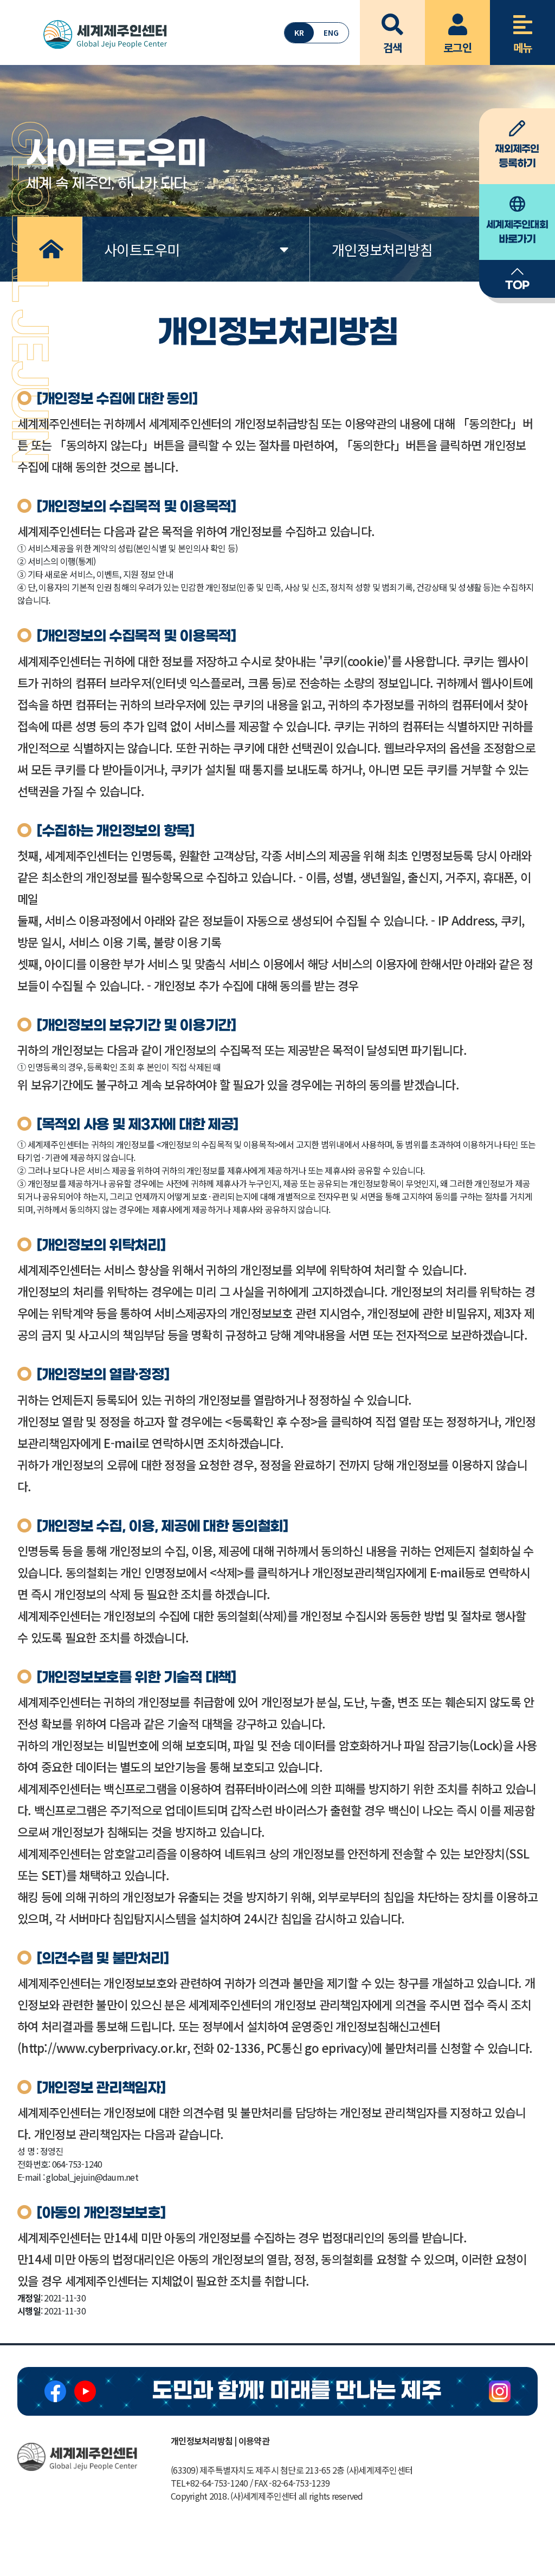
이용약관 (254, 2441)
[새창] (55, 2391)
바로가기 (517, 232)
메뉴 (523, 47)
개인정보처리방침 (382, 249)
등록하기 (517, 156)
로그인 (457, 47)
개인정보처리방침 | (204, 2441)
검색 (393, 47)
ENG (331, 32)
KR (299, 32)
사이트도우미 (142, 249)
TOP (517, 286)
